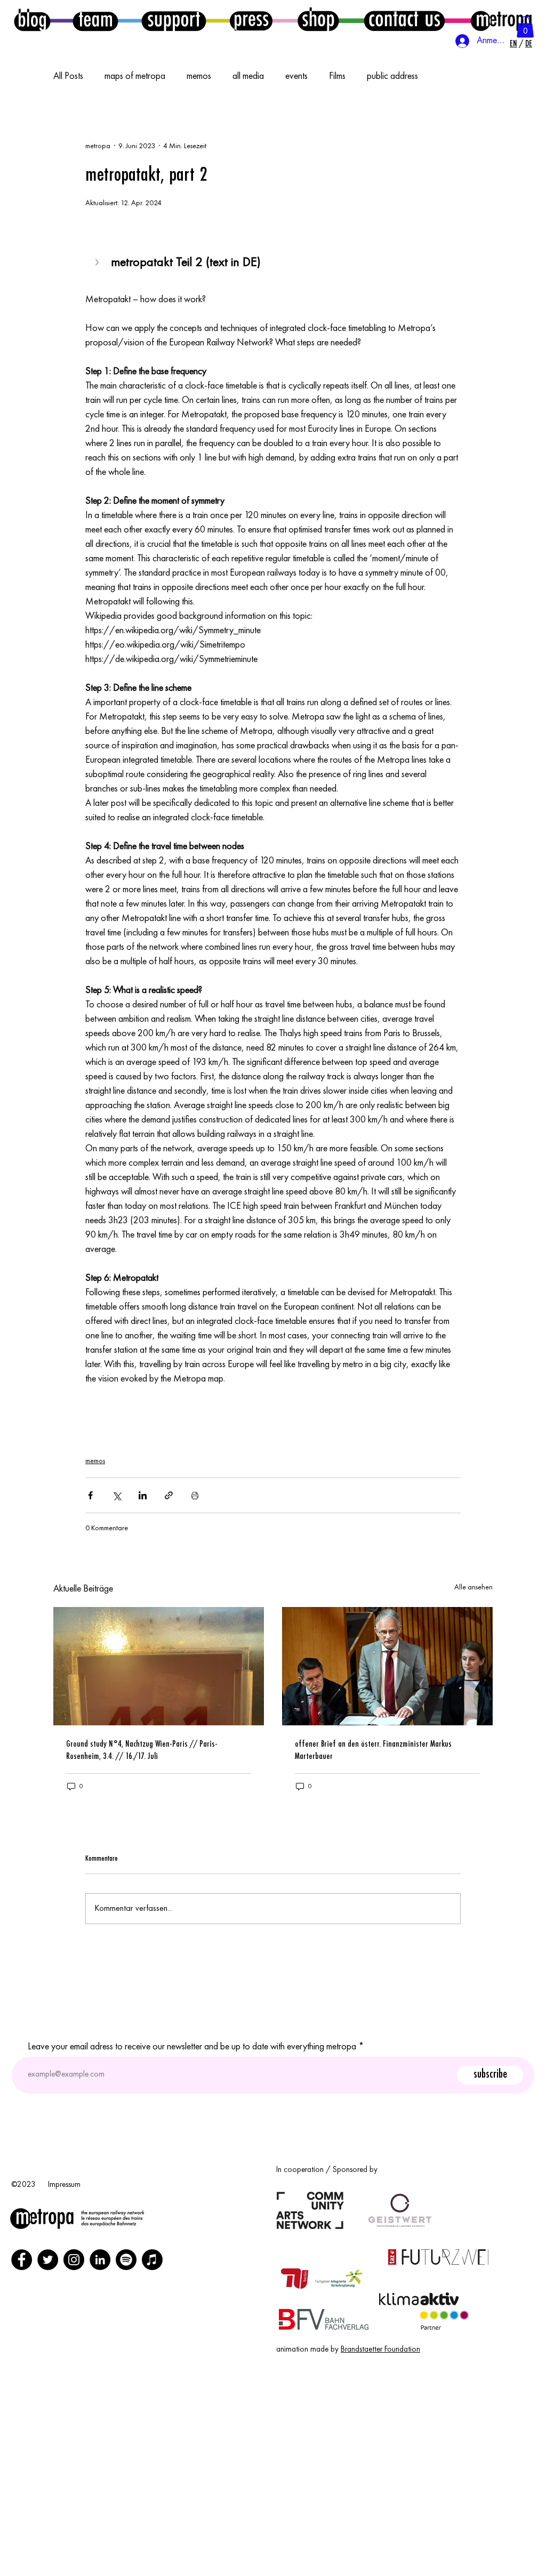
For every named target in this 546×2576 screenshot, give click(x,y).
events (296, 76)
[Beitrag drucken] (195, 1495)
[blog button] (32, 20)
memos (199, 76)
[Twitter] (48, 2260)
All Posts (68, 76)
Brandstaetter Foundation (380, 2350)
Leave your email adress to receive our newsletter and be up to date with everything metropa (192, 2047)
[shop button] (318, 19)
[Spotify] (126, 2260)
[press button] (251, 19)
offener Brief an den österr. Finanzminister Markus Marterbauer (373, 1750)
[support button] (174, 19)
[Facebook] (22, 2260)
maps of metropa (135, 76)
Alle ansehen (473, 1587)
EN (513, 44)
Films (337, 76)
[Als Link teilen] (169, 1495)
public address (392, 76)
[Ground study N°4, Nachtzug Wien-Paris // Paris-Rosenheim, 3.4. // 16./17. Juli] (159, 1666)
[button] (525, 27)
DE (529, 44)
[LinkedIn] (100, 2260)
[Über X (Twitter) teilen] (117, 1495)
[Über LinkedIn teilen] (143, 1495)
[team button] (95, 20)
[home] (501, 19)
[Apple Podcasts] (152, 2260)
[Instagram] (74, 2260)
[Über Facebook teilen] (90, 1495)
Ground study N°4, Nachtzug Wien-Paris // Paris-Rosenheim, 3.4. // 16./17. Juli (142, 1750)
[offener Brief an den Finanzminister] (387, 1666)
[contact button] (404, 19)
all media (248, 76)
